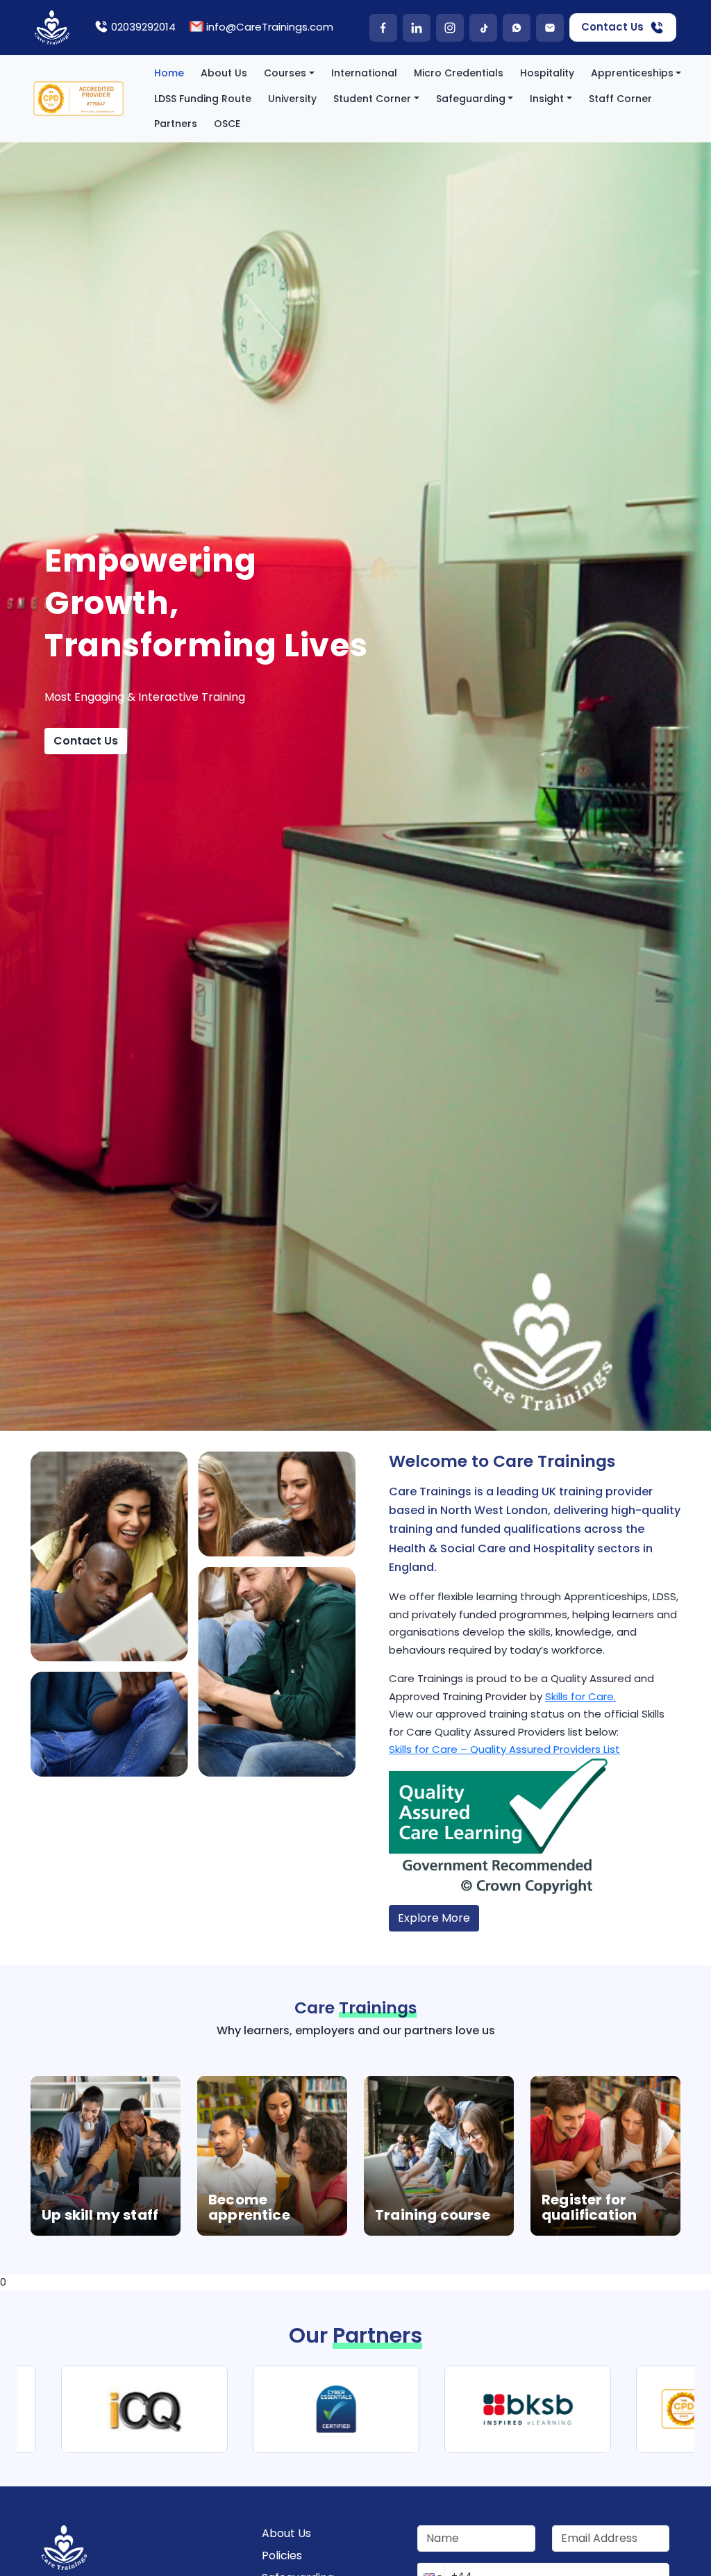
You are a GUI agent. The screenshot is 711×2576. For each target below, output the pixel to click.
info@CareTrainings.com (270, 27)
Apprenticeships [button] (632, 73)
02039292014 (143, 27)
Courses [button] (285, 73)
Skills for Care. (580, 1696)
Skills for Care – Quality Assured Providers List (504, 1749)
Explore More (434, 1918)
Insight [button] (547, 99)
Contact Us (612, 27)
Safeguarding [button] (471, 99)
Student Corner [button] (372, 99)
